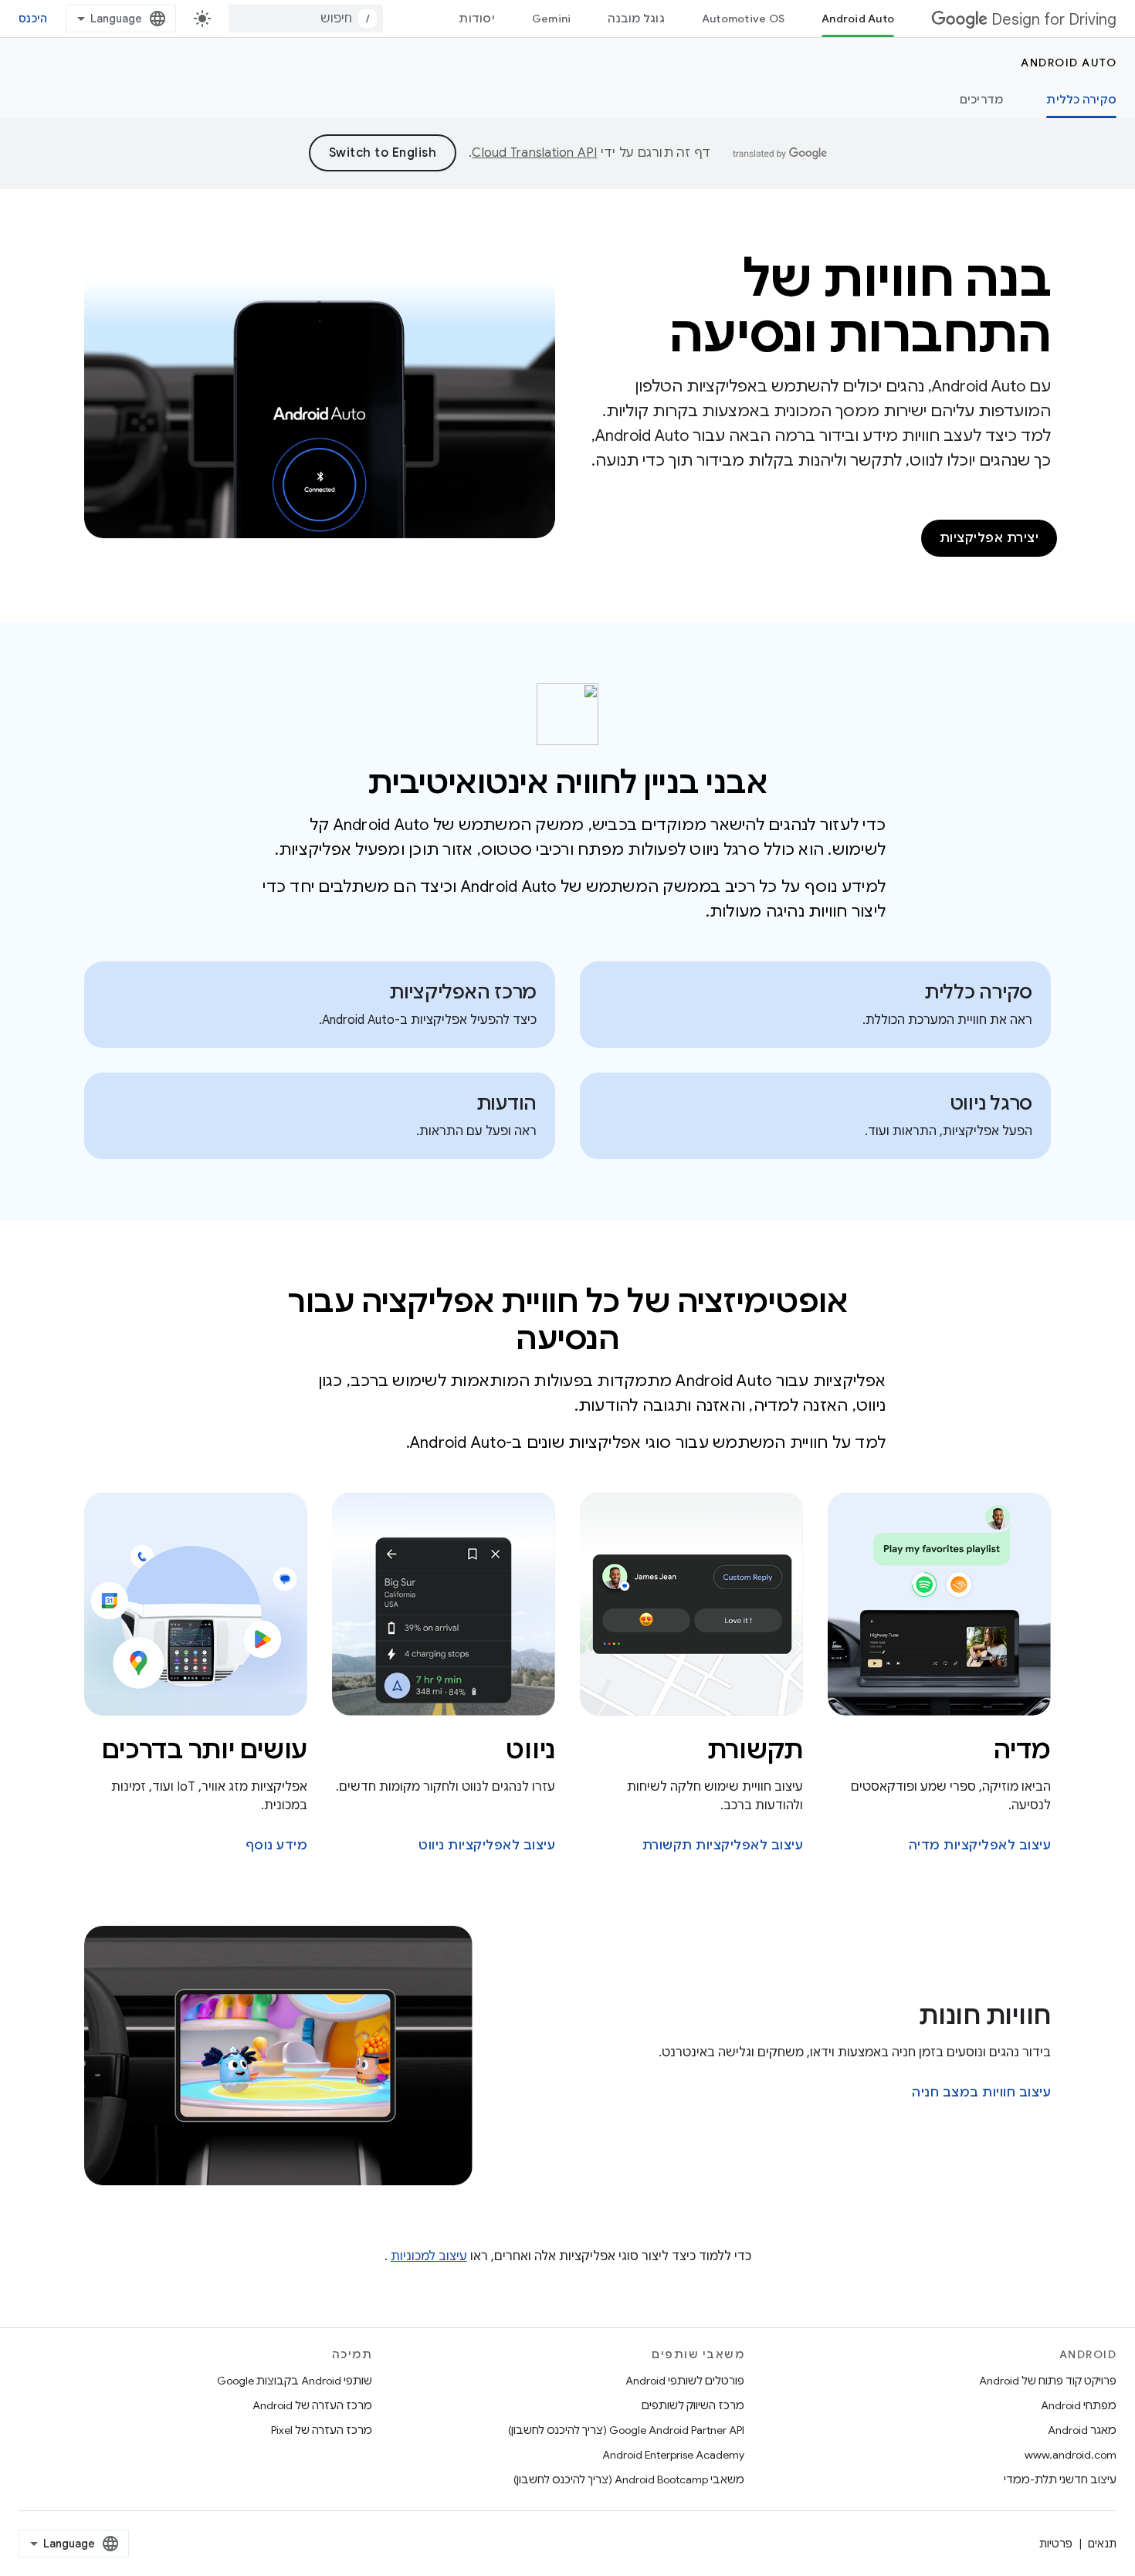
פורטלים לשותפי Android (685, 2381)
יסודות (477, 19)
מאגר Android (1082, 2430)
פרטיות (1056, 2544)
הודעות (507, 1103)
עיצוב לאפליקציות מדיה (980, 1846)
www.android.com (1071, 2455)
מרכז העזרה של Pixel (322, 2430)
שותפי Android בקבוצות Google (295, 2381)
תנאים (1102, 2544)
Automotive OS (743, 19)
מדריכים (982, 100)
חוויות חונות (985, 2015)
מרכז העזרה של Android (312, 2405)
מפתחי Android (1079, 2405)
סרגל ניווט (991, 1103)
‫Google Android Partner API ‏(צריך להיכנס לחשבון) (626, 2430)
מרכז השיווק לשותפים (693, 2405)
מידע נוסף (277, 1846)
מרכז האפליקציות (463, 992)
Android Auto (858, 19)
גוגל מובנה (636, 19)
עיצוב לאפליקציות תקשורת (723, 1846)
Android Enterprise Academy (673, 2455)
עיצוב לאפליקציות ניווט (487, 1846)
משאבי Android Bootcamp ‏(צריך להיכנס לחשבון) (629, 2479)
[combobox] (306, 19)
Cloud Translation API (534, 153)
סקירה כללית (1081, 100)
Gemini (552, 19)
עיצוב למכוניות (429, 2256)
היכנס (33, 19)
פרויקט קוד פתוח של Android (1048, 2381)
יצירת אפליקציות (989, 538)
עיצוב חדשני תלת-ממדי (1060, 2479)
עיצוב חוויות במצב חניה (981, 2093)
